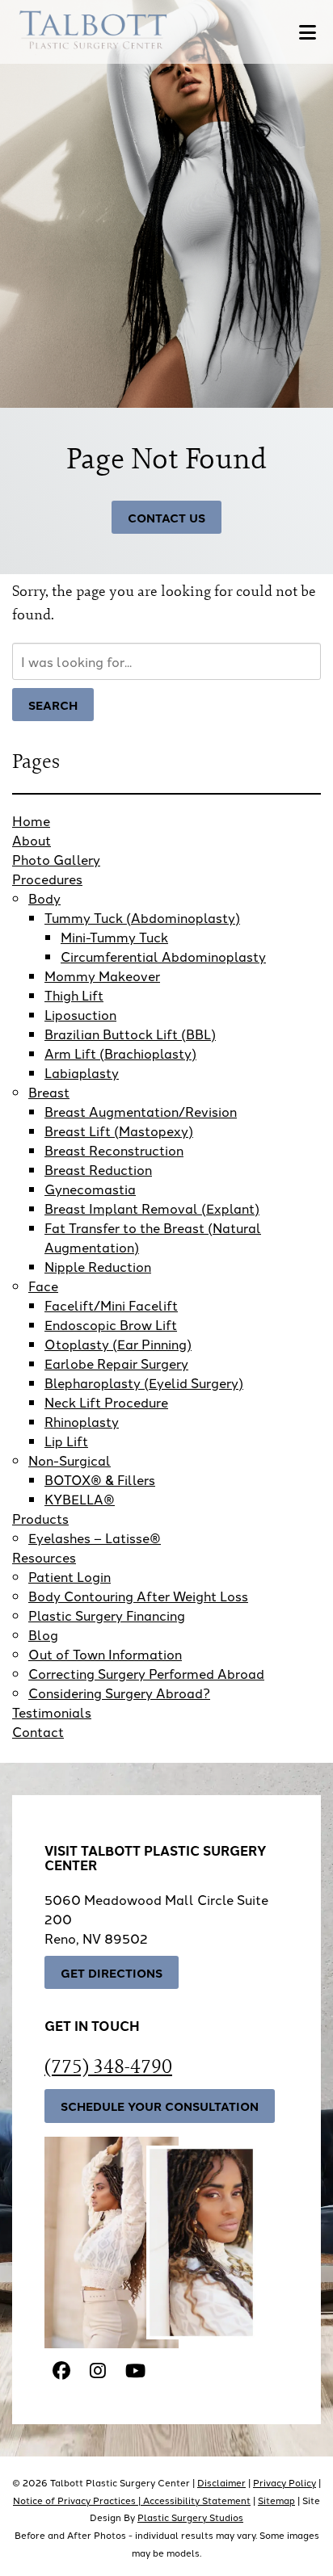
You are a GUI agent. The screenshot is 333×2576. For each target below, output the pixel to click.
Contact (38, 1731)
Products (40, 1518)
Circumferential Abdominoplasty (163, 956)
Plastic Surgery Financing (107, 1615)
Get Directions (112, 1972)
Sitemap (276, 2500)
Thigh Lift (74, 995)
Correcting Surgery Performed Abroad (146, 1673)
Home (31, 820)
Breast (49, 1092)
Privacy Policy (285, 2482)
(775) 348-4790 (108, 2066)
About (32, 840)
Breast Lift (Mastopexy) (119, 1131)
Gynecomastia (90, 1189)
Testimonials (52, 1712)
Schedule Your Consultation (160, 2106)
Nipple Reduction (98, 1266)
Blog (43, 1634)
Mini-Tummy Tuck (114, 937)
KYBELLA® (80, 1499)
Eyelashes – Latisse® (95, 1538)
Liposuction (80, 1014)
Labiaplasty (82, 1072)
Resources (44, 1557)
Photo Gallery (56, 859)
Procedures (47, 879)
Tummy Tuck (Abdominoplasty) (142, 917)
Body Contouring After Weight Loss (138, 1596)
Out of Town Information (105, 1654)
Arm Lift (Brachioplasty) (120, 1053)
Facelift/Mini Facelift (111, 1305)
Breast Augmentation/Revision (141, 1111)
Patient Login (70, 1576)
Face (43, 1286)
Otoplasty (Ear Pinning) (118, 1344)
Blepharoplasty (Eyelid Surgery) (144, 1382)
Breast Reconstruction (114, 1150)
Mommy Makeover (102, 975)
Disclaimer (221, 2482)
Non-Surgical (70, 1460)
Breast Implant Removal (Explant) (152, 1208)
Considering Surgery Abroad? (119, 1693)
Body (44, 898)
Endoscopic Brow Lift (111, 1324)
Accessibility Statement (197, 2500)
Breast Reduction (98, 1169)
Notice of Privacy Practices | (78, 2500)
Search (53, 705)
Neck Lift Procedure (106, 1402)
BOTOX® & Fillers (100, 1479)
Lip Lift (66, 1441)
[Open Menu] (308, 32)
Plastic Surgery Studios (190, 2517)
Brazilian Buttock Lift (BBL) (130, 1034)
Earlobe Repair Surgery (116, 1363)
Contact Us (166, 517)
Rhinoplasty (82, 1421)
